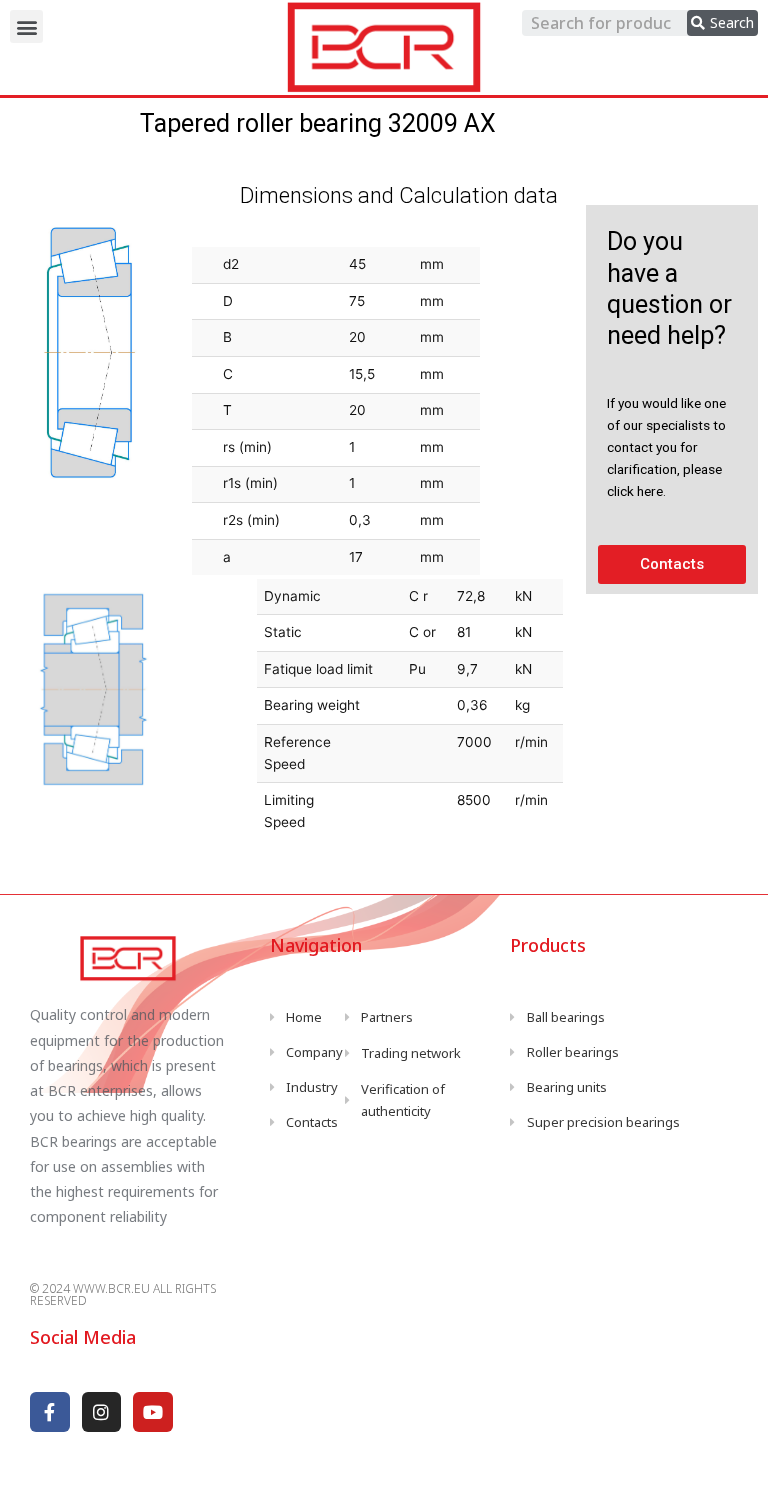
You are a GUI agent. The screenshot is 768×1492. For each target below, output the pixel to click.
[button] (26, 26)
